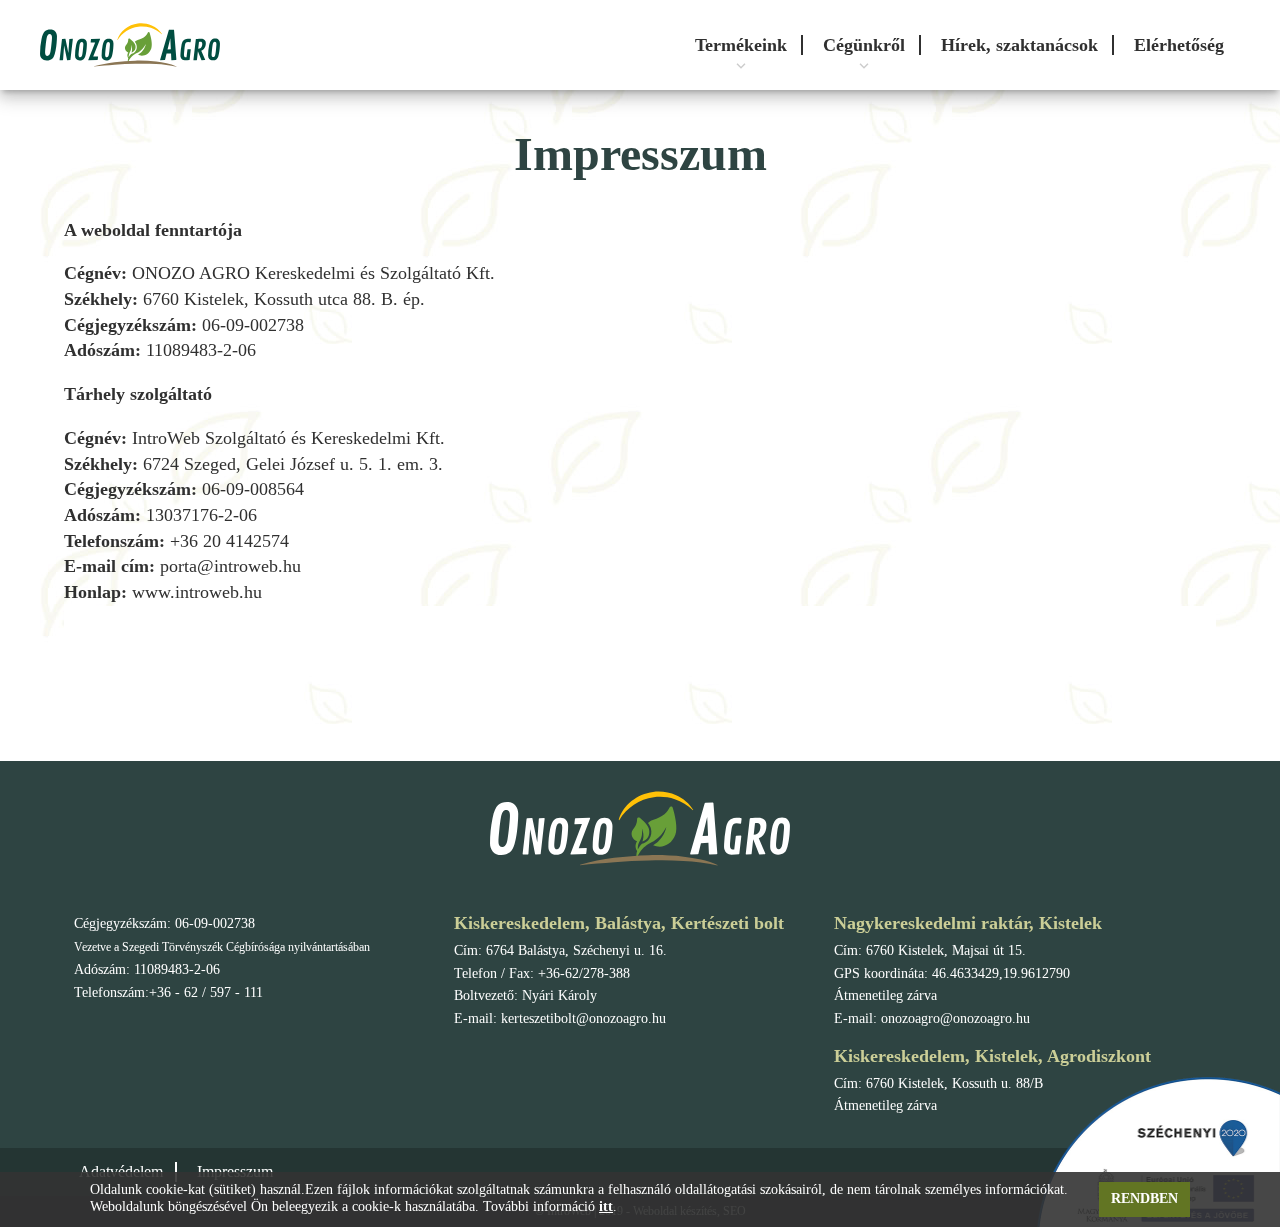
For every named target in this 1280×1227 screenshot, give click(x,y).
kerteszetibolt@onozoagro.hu (583, 1018)
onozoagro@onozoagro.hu (955, 1018)
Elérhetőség (1179, 45)
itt (606, 1206)
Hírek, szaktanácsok (1019, 45)
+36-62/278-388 (584, 973)
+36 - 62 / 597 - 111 (206, 992)
